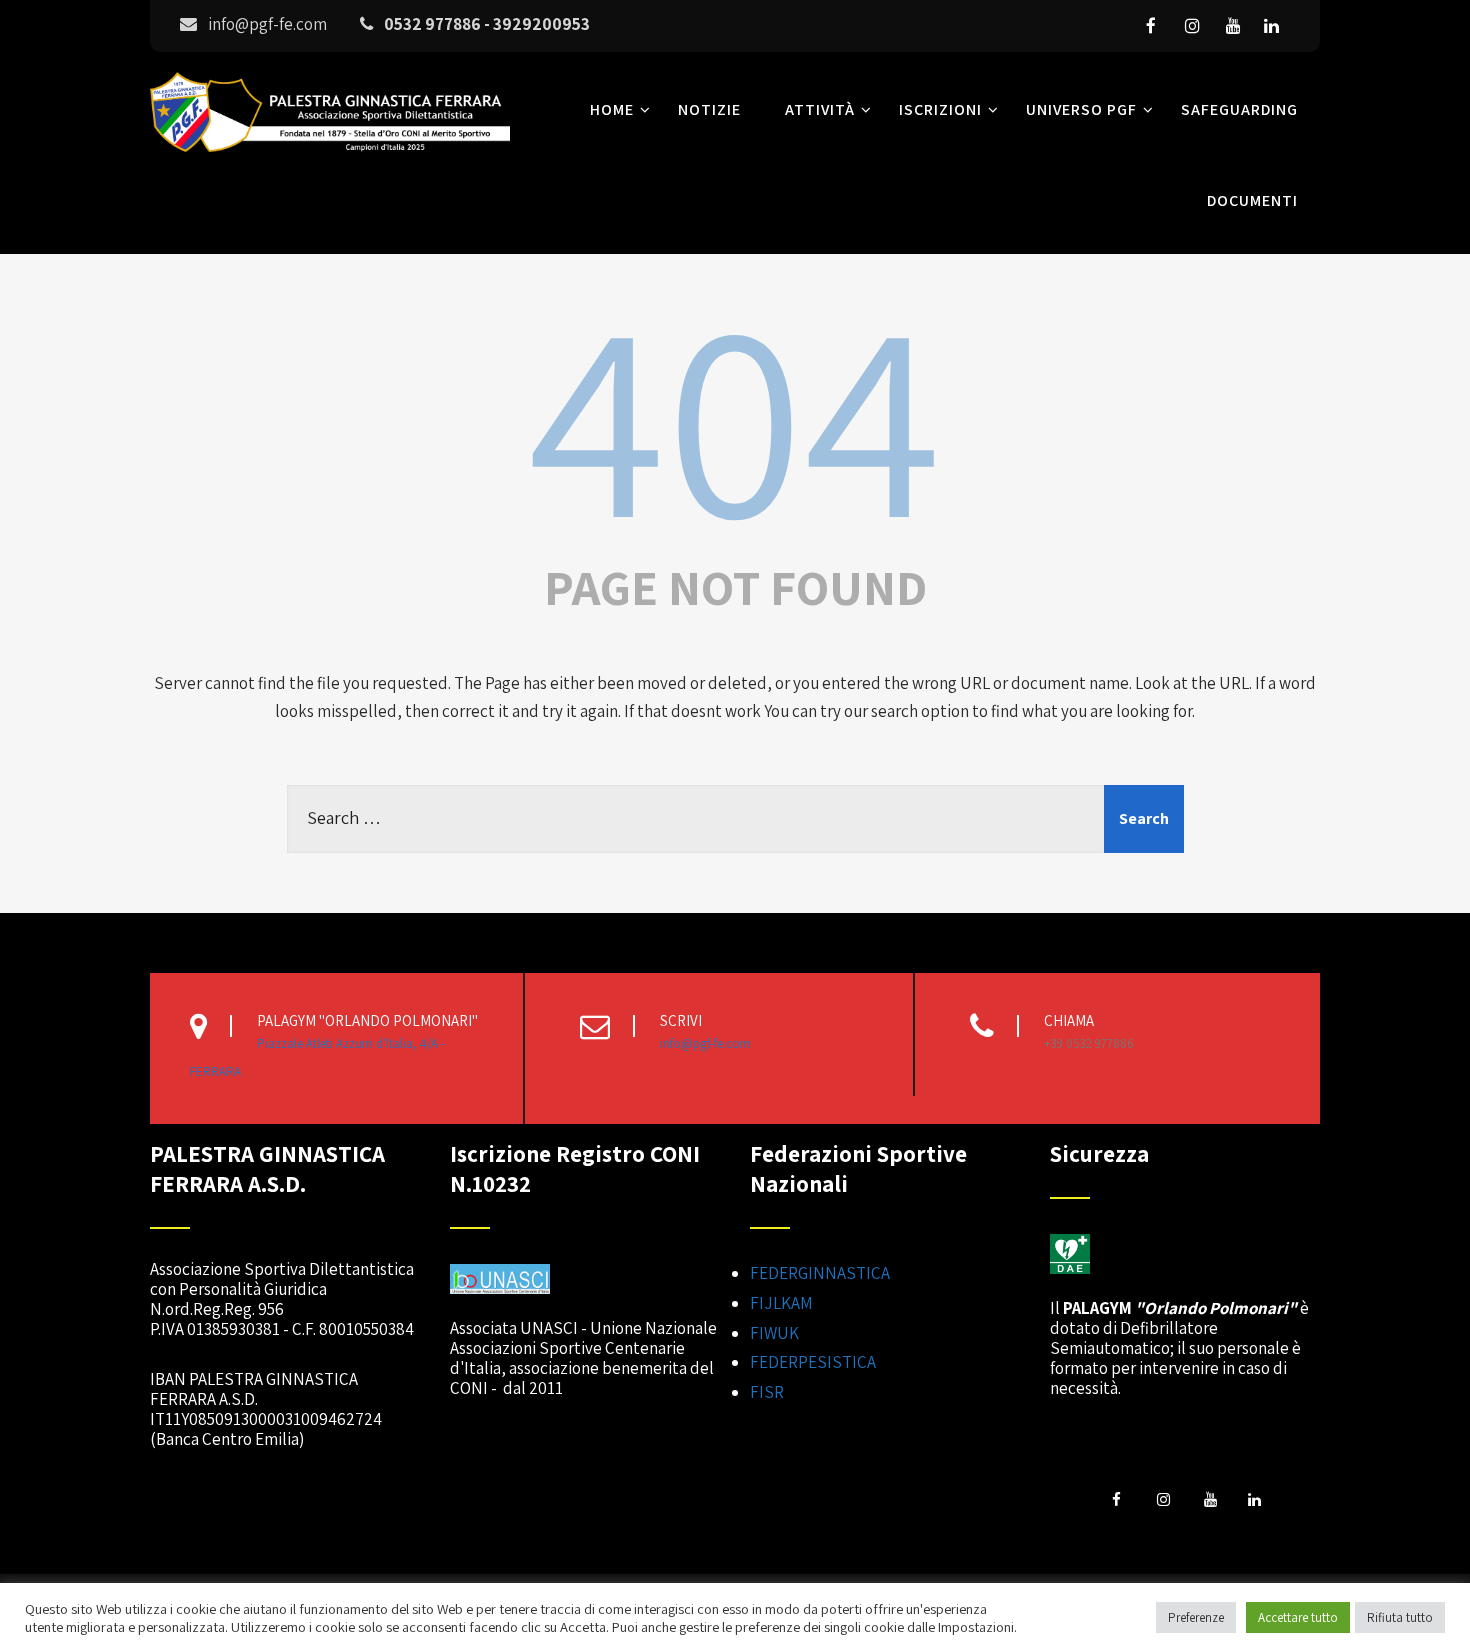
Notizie (709, 109)
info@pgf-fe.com (705, 1043)
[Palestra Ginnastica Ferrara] (330, 156)
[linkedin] (1271, 26)
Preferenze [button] (1196, 1617)
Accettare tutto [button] (1298, 1617)
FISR (767, 1392)
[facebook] (1151, 26)
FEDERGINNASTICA (820, 1273)
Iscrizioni (940, 109)
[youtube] (1233, 26)
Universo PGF (1081, 109)
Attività (820, 109)
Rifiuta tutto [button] (1400, 1617)
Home (612, 109)
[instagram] (1192, 26)
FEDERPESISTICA (813, 1362)
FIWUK (774, 1333)
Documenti (1252, 200)
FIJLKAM (781, 1303)
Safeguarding (1239, 109)
